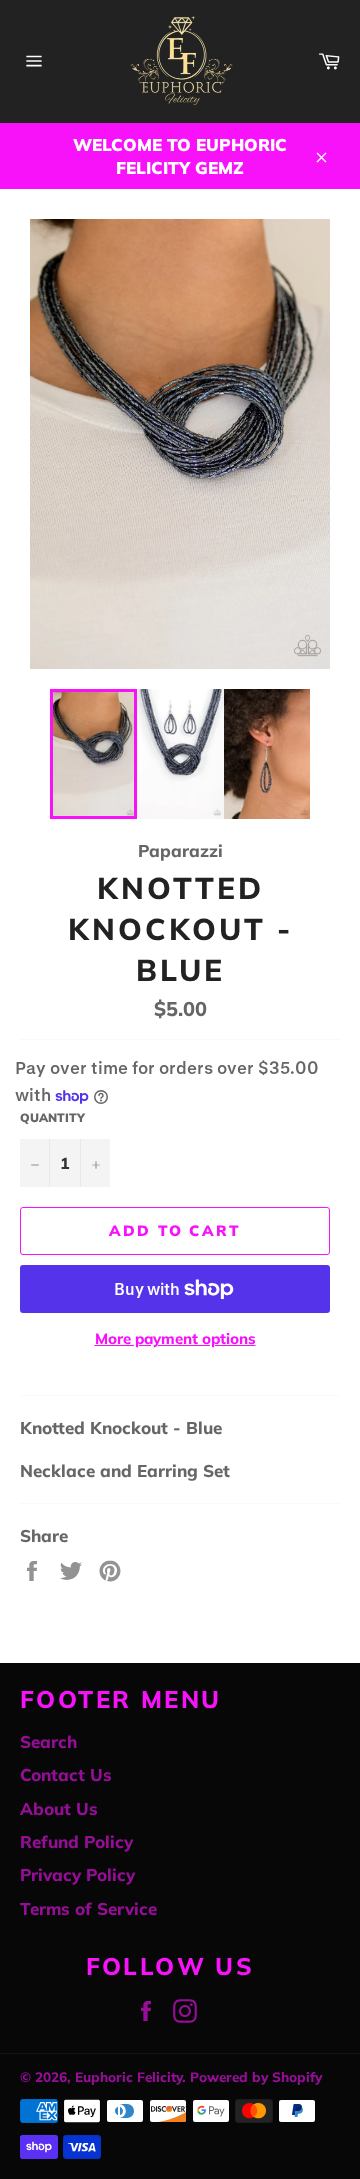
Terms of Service (88, 1908)
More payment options (175, 1338)
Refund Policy (76, 1841)
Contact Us (66, 1774)
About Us (59, 1808)
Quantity (52, 1117)
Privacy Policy (77, 1874)
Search (48, 1741)
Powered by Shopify (256, 2076)
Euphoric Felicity (128, 2076)
